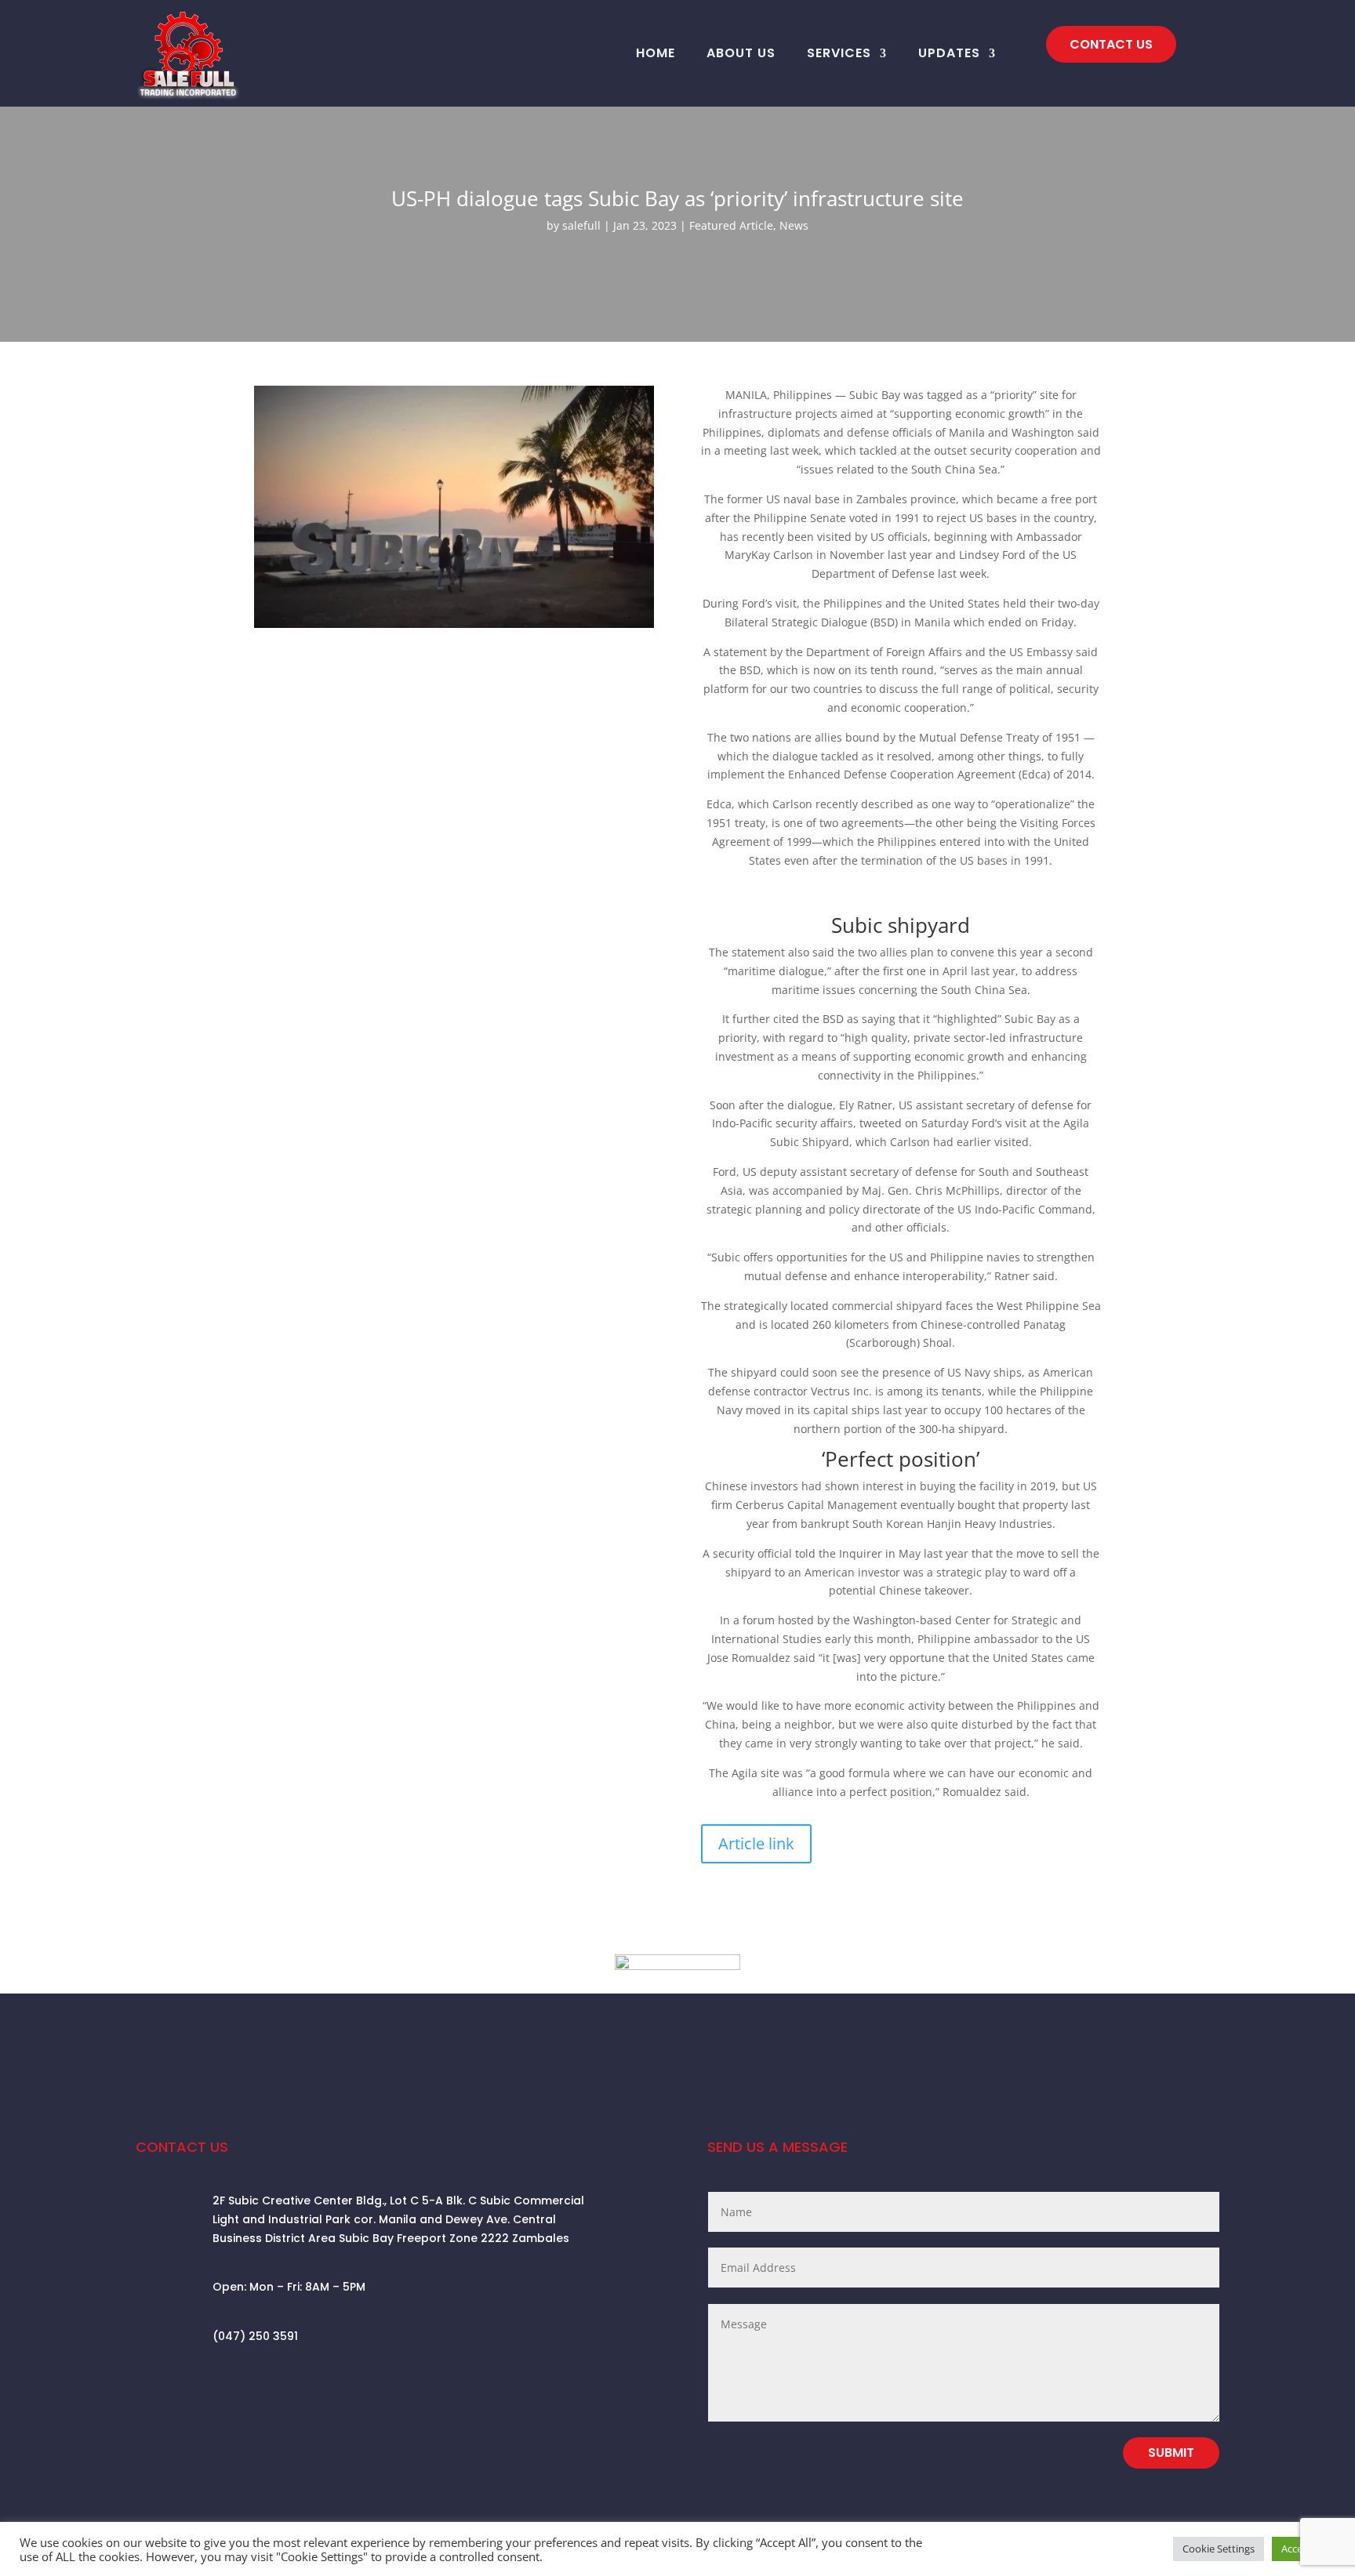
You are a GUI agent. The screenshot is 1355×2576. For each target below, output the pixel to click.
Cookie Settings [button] (1219, 2549)
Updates (949, 53)
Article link (756, 1843)
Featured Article (731, 225)
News (794, 225)
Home (656, 53)
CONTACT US (1111, 44)
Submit (1171, 2453)
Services (839, 53)
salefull (581, 225)
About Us (741, 53)
